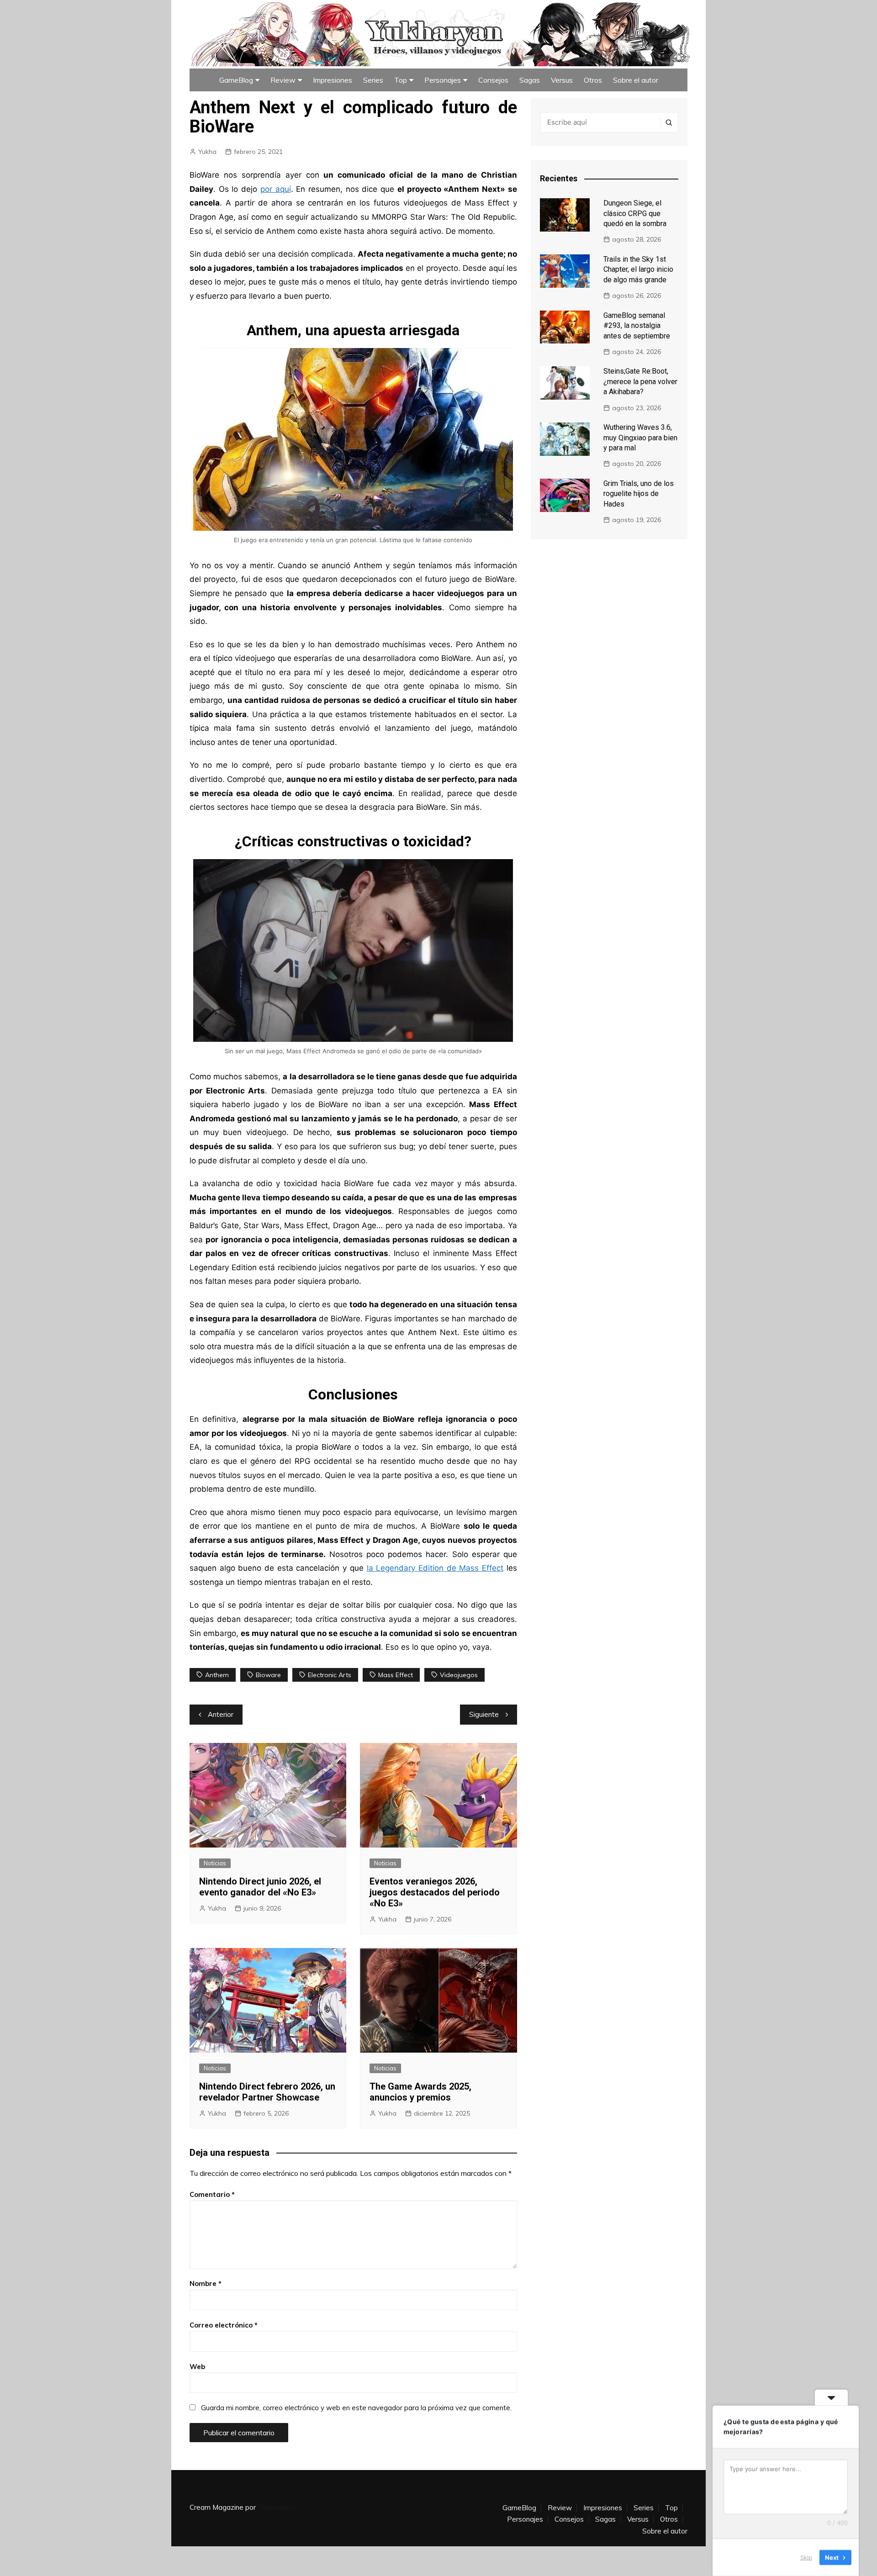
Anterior (221, 1714)
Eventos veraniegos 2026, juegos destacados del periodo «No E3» (435, 1892)
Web (197, 2367)
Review (283, 80)
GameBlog (236, 80)
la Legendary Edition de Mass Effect (435, 1568)
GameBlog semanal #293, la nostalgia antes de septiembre (637, 326)
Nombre (206, 2283)
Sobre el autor (636, 80)
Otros (593, 80)
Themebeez (277, 2507)
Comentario (212, 2194)
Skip (806, 2557)
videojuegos (459, 1675)
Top (401, 80)
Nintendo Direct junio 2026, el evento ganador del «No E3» (260, 1887)
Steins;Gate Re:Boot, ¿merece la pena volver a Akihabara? (640, 381)
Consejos (493, 80)
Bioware (268, 1675)
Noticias (215, 1863)
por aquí (276, 189)
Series (373, 80)
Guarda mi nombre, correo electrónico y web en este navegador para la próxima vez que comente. (356, 2408)
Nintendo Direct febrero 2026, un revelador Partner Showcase (267, 2092)
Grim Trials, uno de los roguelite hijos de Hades (639, 494)
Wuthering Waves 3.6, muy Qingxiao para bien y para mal (640, 438)
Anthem (217, 1675)
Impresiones (333, 80)
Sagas (530, 80)
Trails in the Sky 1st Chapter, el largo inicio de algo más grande (638, 269)
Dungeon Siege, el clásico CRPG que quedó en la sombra (635, 213)
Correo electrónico (224, 2325)
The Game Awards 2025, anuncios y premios (420, 2092)
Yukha (207, 152)
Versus (562, 80)
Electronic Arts (330, 1675)
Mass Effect (396, 1675)
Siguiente (484, 1714)
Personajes (443, 80)
